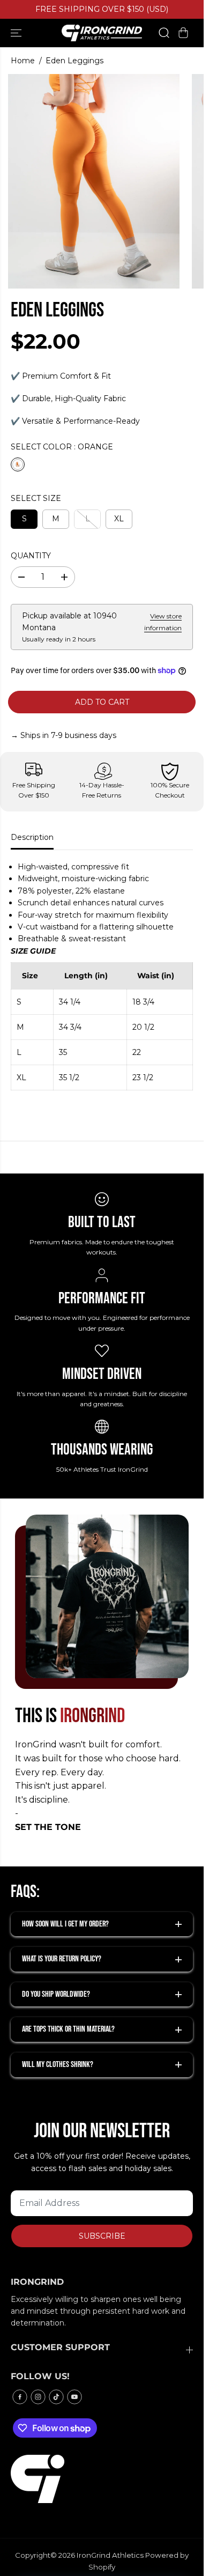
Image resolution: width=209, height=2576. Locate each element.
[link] (102, 2479)
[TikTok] (56, 2397)
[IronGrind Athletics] (102, 33)
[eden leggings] (94, 181)
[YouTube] (74, 2397)
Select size (36, 498)
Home (23, 61)
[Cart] (183, 33)
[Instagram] (38, 2397)
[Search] (164, 33)
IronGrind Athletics (110, 2555)
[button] (17, 33)
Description (32, 837)
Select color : (62, 447)
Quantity (31, 556)
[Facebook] (20, 2397)
